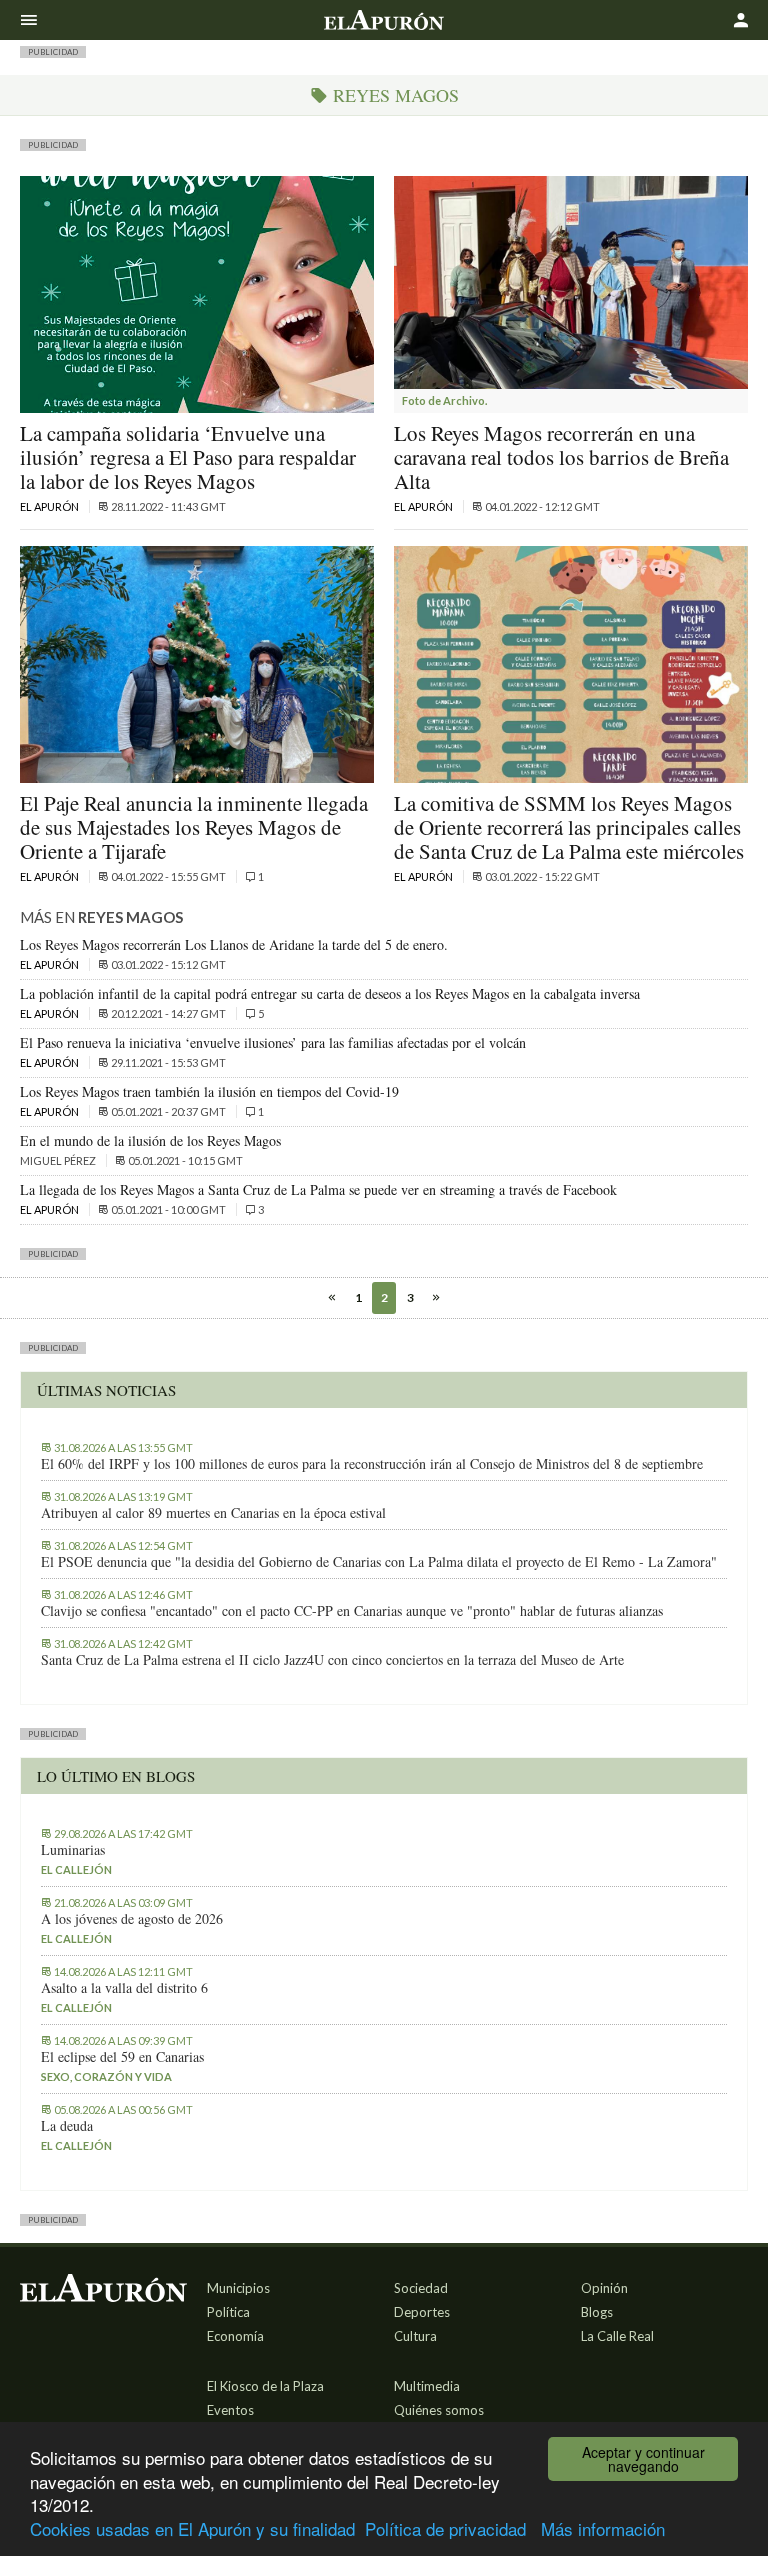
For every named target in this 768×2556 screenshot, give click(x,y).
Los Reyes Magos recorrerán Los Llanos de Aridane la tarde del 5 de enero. (234, 944)
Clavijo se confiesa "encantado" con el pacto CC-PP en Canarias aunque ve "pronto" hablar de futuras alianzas (352, 1611)
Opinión (604, 2288)
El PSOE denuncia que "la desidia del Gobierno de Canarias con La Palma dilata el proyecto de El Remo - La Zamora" (379, 1562)
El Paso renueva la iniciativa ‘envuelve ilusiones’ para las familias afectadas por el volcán (273, 1042)
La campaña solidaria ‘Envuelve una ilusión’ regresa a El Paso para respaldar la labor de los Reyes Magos (188, 457)
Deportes (422, 2312)
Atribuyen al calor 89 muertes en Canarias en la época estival (213, 1513)
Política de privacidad (445, 2528)
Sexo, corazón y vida (106, 2076)
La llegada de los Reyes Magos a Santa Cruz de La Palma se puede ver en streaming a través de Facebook (318, 1189)
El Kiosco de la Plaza (265, 2386)
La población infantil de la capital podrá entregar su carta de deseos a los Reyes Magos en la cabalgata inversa (330, 993)
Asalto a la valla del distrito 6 (124, 1988)
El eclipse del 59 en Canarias (122, 2057)
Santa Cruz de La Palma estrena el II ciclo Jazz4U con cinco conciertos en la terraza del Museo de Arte (332, 1660)
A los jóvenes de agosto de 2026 (132, 1919)
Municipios (238, 2288)
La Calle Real (617, 2336)
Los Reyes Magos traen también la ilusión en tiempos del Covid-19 (209, 1091)
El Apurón (50, 506)
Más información (603, 2528)
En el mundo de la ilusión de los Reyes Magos (150, 1140)
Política (228, 2312)
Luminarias (73, 1850)
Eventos (230, 2410)
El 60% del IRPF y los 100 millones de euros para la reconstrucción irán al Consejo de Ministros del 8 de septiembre (372, 1464)
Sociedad (421, 2288)
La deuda (67, 2126)
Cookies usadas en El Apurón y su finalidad (192, 2528)
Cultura (415, 2336)
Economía (235, 2336)
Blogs (597, 2312)
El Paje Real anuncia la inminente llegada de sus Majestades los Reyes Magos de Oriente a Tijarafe (194, 827)
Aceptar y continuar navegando (643, 2459)
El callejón (76, 1869)
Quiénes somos (439, 2410)
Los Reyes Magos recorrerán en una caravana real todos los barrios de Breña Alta (561, 457)
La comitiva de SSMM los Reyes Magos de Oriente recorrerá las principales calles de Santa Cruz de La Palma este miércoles (569, 827)
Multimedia (427, 2386)
